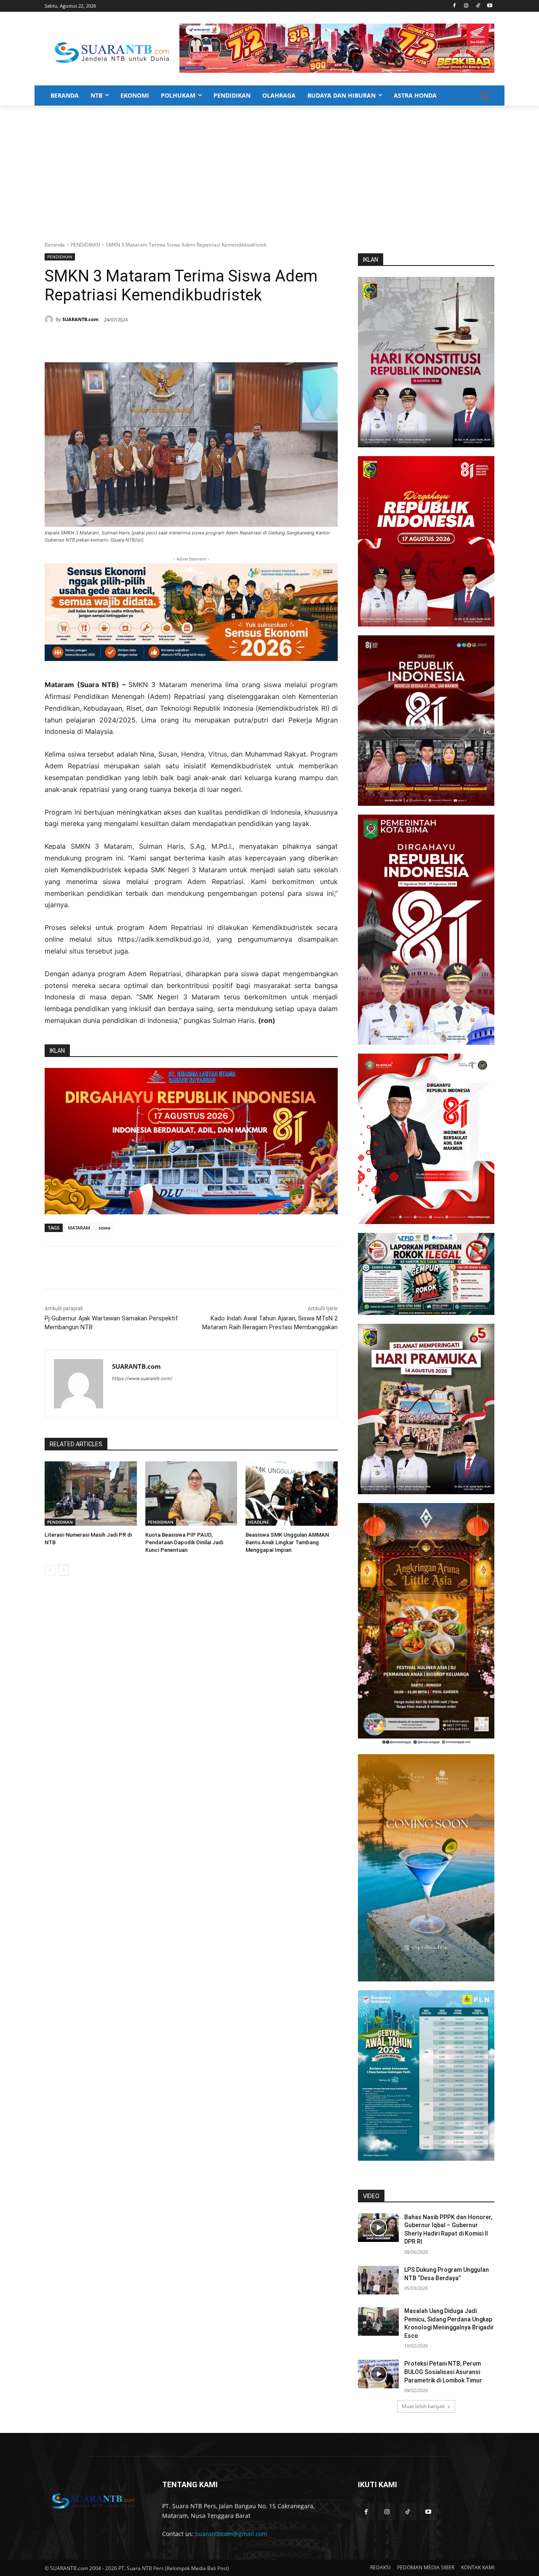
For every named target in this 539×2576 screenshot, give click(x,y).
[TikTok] (478, 6)
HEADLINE (259, 1522)
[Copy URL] (166, 341)
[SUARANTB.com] (50, 319)
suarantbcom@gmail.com (231, 2534)
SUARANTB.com (80, 319)
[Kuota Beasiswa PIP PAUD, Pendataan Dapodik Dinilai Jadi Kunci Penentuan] (191, 1494)
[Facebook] (455, 6)
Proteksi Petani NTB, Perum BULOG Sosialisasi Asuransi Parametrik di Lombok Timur (443, 2372)
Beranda (55, 245)
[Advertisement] (269, 169)
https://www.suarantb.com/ (142, 1378)
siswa (104, 1228)
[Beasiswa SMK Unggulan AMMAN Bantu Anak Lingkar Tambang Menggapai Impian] (292, 1494)
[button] (484, 96)
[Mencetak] (147, 341)
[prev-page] (50, 1570)
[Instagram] (466, 6)
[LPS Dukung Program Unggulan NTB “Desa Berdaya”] (378, 2280)
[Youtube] (490, 6)
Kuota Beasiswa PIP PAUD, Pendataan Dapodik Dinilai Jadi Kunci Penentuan (184, 1542)
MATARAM (79, 1228)
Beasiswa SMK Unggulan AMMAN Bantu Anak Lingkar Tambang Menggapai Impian (287, 1542)
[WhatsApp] (127, 341)
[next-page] (63, 1570)
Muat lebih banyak (423, 2406)
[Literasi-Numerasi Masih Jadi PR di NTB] (91, 1494)
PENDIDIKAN (85, 245)
